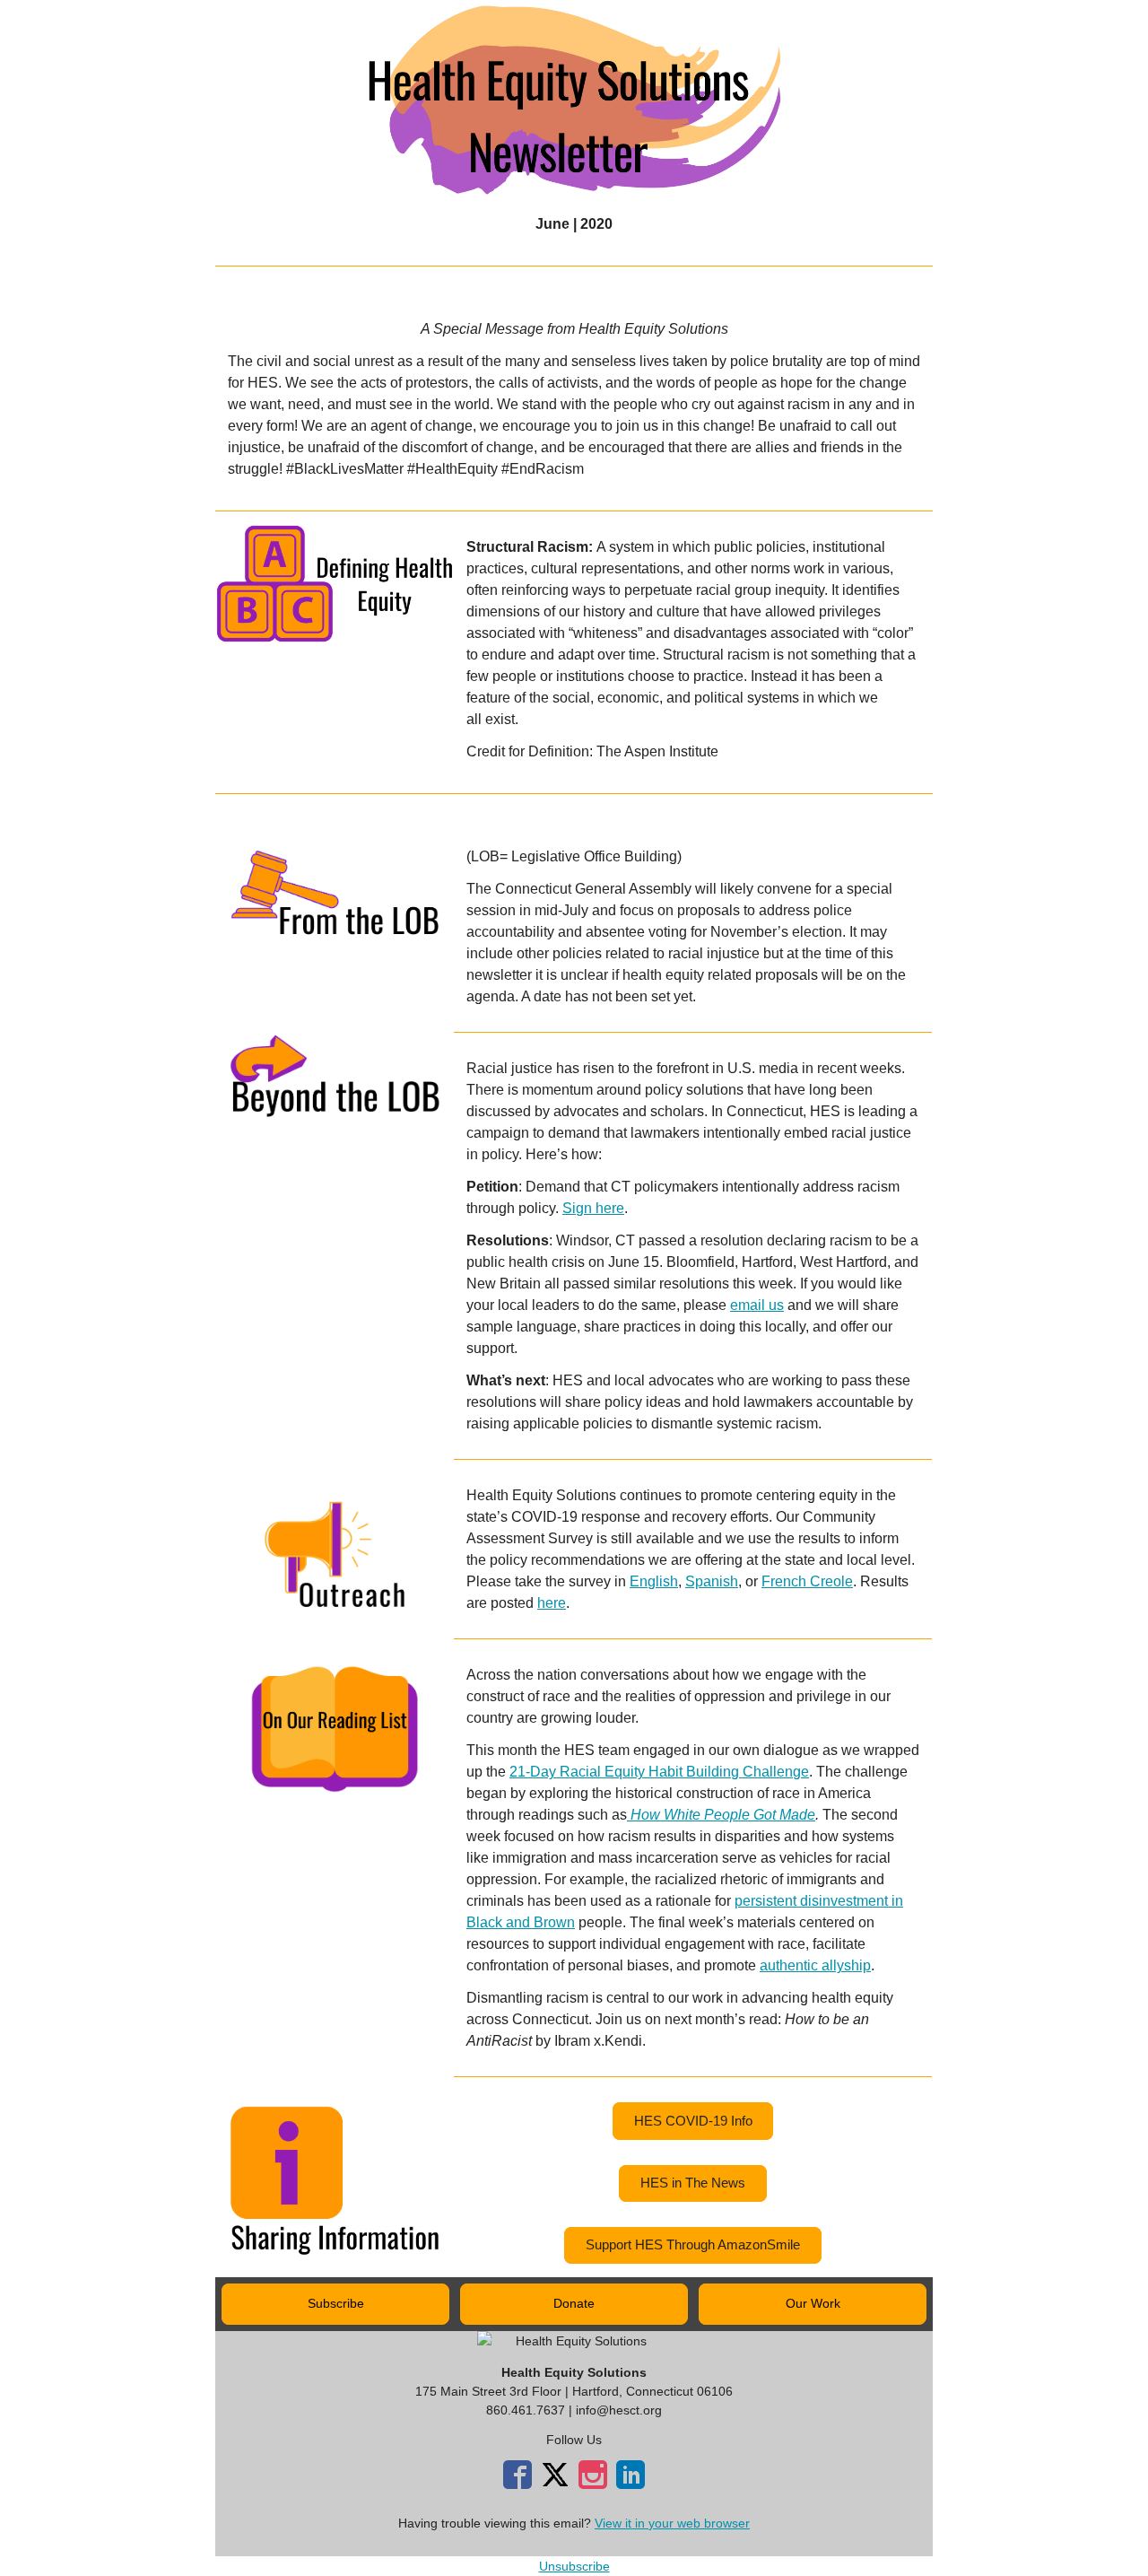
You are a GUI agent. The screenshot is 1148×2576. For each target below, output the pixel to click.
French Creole (807, 1581)
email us (757, 1305)
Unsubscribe (574, 2566)
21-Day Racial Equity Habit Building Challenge (659, 1772)
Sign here (593, 1208)
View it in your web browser (672, 2523)
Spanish (712, 1581)
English (654, 1581)
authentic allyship (815, 1965)
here (552, 1603)
